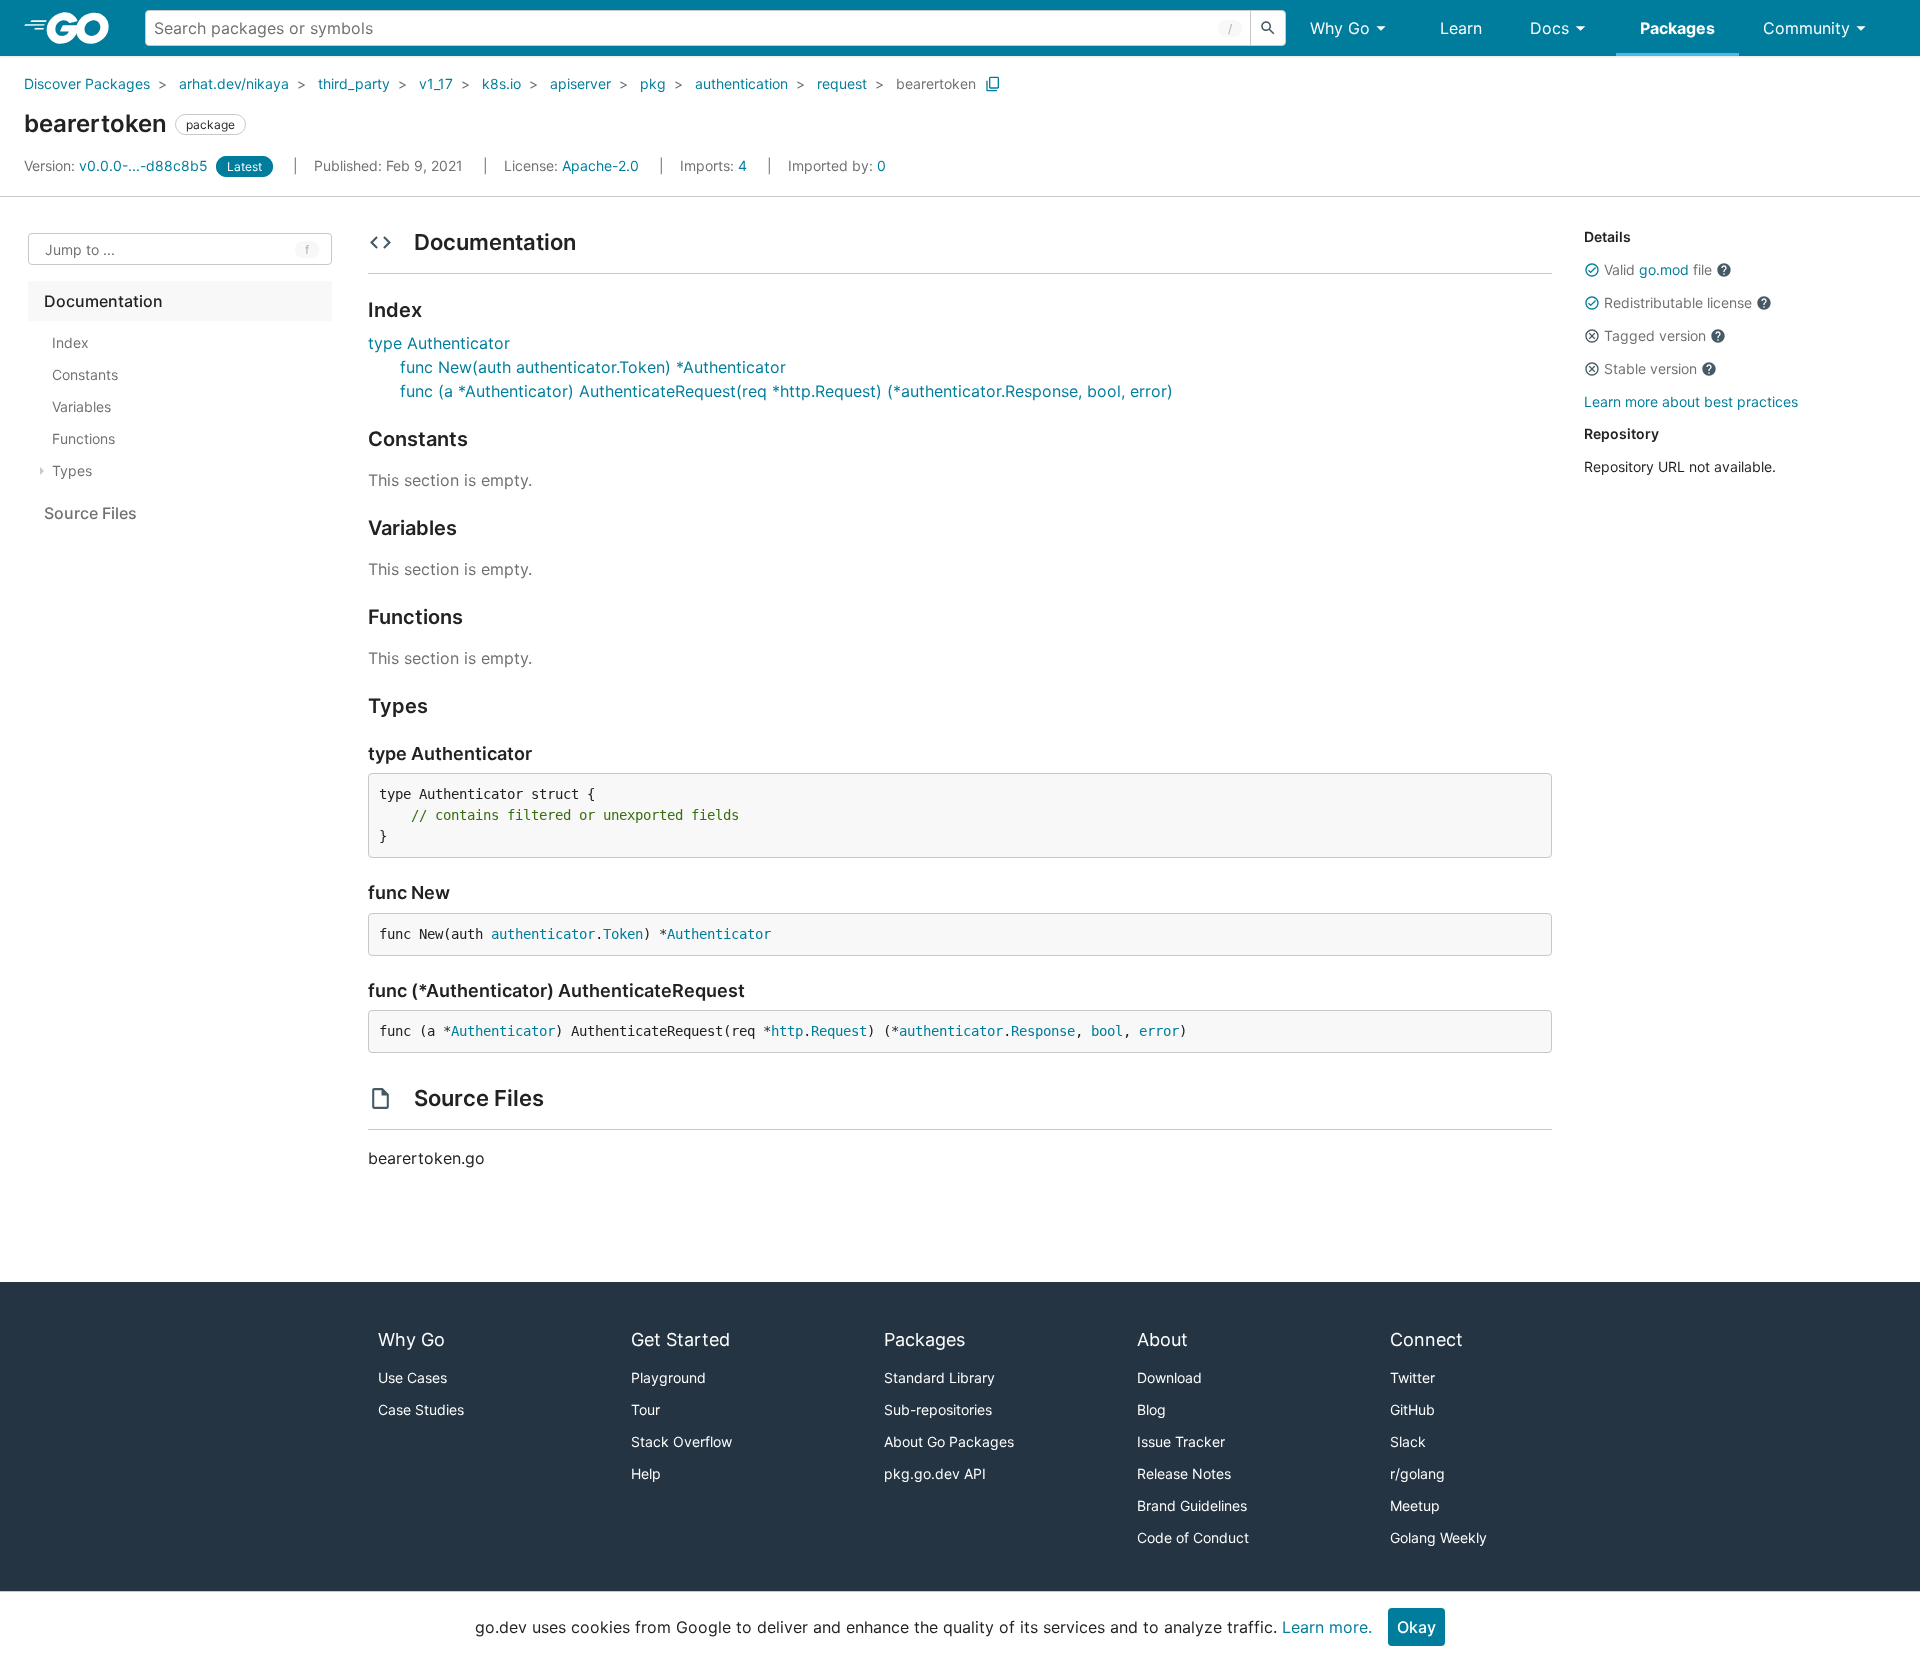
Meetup (1415, 1505)
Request (839, 1031)
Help (646, 1473)
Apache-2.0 (600, 165)
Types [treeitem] (72, 470)
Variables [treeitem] (81, 406)
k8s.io (501, 83)
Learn (1461, 28)
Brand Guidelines (1192, 1505)
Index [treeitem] (70, 342)
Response (1043, 1031)
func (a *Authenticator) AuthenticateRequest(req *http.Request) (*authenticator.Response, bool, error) (786, 391)
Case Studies (421, 1409)
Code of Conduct (1193, 1537)
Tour (645, 1409)
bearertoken (936, 83)
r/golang (1417, 1473)
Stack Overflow (681, 1441)
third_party (354, 83)
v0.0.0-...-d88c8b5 (118, 165)
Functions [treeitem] (83, 438)
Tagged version (1655, 335)
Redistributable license (1678, 302)
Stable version (1650, 368)
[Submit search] (1268, 28)
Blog (1151, 1409)
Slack (1408, 1441)
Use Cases (412, 1377)
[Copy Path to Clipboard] (993, 84)
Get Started (680, 1339)
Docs (1549, 28)
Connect (1426, 1339)
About (1162, 1339)
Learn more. (1327, 1627)
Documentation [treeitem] (103, 301)
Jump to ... (80, 249)
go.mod (1664, 269)
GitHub (1412, 1409)
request (842, 83)
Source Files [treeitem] (90, 513)
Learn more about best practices (1691, 401)
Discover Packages (87, 83)
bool (1107, 1031)
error (1159, 1031)
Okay (1416, 1627)
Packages (1677, 28)
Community (1806, 28)
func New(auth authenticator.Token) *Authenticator (593, 367)
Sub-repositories (938, 1409)
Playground (668, 1377)
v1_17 (436, 83)
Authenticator (719, 934)
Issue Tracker (1181, 1441)
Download (1169, 1377)
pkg (653, 83)
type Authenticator (439, 343)
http (787, 1031)
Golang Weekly (1438, 1537)
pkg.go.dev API (935, 1473)
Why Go (1340, 28)
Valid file (1658, 269)
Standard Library (939, 1377)
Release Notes (1184, 1473)
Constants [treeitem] (85, 374)
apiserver (580, 83)
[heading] (84, 28)
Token (623, 934)
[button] (1592, 270)
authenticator (543, 934)
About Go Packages (949, 1441)
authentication (741, 83)
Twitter (1412, 1377)
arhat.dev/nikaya (234, 83)
